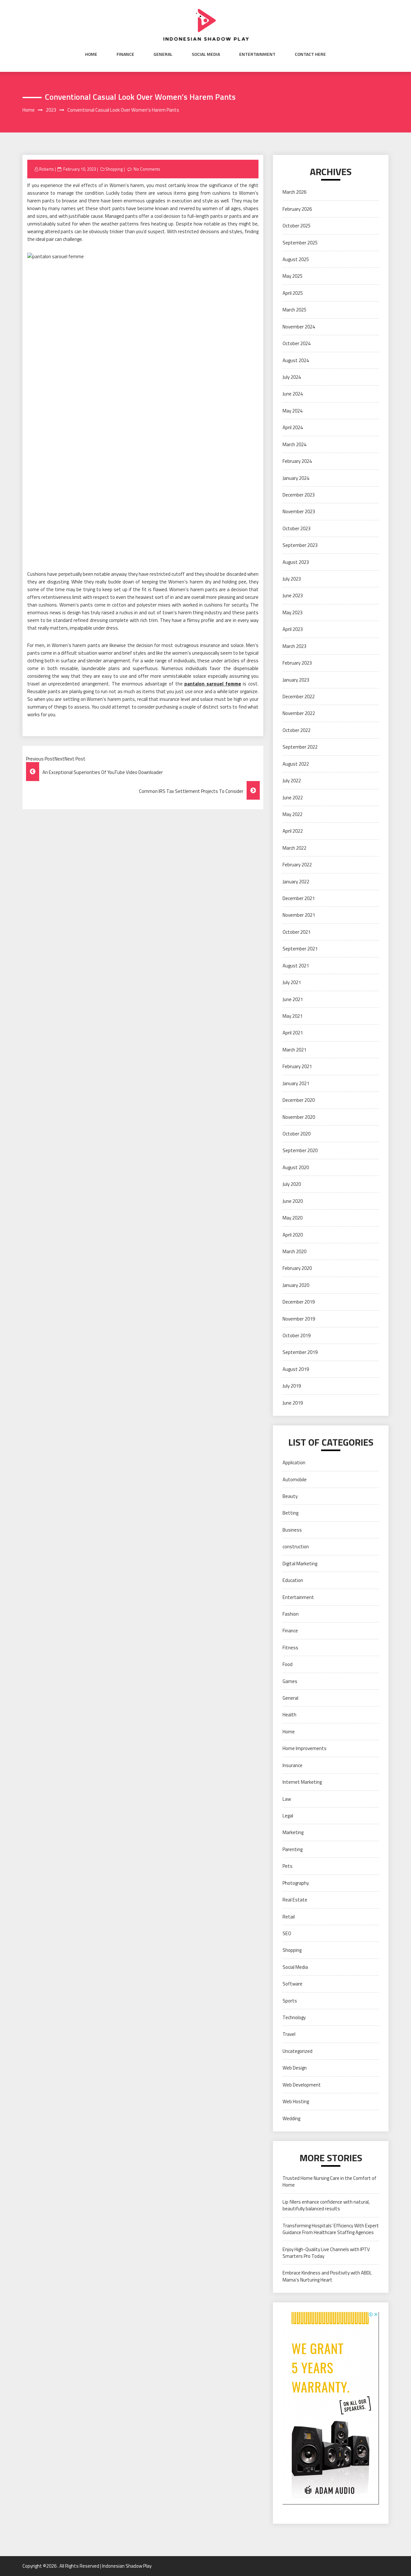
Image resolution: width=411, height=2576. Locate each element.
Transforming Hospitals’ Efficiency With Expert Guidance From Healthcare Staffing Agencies (331, 2229)
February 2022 (297, 865)
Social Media (206, 54)
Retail (289, 1917)
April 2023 (293, 629)
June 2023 (293, 595)
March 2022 (294, 848)
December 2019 (299, 1302)
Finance (125, 54)
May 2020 (293, 1218)
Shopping (114, 169)
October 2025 (297, 226)
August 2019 (296, 1369)
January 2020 (296, 1285)
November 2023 (299, 511)
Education (293, 1580)
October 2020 (297, 1134)
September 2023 (300, 545)
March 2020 (294, 1251)
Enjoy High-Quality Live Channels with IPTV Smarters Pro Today (326, 2253)
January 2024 (296, 478)
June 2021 (293, 999)
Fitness (290, 1648)
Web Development (302, 2085)
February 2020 (297, 1268)
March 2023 (294, 646)
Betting (290, 1513)
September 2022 (300, 747)
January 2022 (296, 882)
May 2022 (293, 814)
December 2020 (299, 1100)
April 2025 (293, 293)
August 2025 (296, 259)
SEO (287, 1933)
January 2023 (296, 680)
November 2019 (299, 1319)
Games (290, 1681)
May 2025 (293, 276)
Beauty (290, 1496)
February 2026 (297, 209)
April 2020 (293, 1235)
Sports (290, 2001)
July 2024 (292, 377)
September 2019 (300, 1352)
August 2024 (296, 360)
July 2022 (292, 781)
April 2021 (293, 1033)
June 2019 (293, 1403)
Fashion (291, 1614)
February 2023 (297, 663)
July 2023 (292, 579)
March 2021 (294, 1050)
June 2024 (293, 394)
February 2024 (297, 461)
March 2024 (294, 444)
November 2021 (299, 915)
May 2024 (293, 411)
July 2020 (292, 1184)
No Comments (147, 169)
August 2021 (296, 966)
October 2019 (297, 1335)
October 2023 (297, 528)
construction (296, 1547)
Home (91, 54)
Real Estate (295, 1900)
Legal (288, 1816)
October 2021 (297, 932)
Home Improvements (305, 1748)
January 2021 (296, 1083)
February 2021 (297, 1066)
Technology (294, 2017)
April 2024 (293, 427)
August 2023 (296, 562)
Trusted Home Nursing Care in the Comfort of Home (329, 2181)
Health (289, 1715)
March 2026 (294, 192)
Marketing (293, 1832)
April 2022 (293, 831)
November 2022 (299, 713)
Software (293, 1984)
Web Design (295, 2068)
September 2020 (300, 1150)
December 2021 (299, 898)
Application (294, 1462)
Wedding (291, 2118)
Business (292, 1530)
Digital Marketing (300, 1564)
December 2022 (299, 697)
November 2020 (299, 1117)
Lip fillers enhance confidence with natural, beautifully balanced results (326, 2205)
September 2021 (300, 949)
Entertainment (257, 54)
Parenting (293, 1849)
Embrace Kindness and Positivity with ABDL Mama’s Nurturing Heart (327, 2276)
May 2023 (293, 612)
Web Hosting (296, 2101)
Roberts (47, 169)
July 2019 (292, 1386)
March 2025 (294, 310)
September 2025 (300, 243)
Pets (288, 1866)
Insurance (293, 1765)
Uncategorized (297, 2051)
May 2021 (293, 1016)
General (163, 54)
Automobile (295, 1479)
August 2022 (296, 764)
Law (287, 1799)
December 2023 (299, 495)
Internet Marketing (302, 1782)
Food (288, 1664)
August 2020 (296, 1167)
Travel (289, 2034)
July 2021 (292, 982)
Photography (296, 1883)
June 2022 (293, 798)
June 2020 (293, 1201)
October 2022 (297, 730)
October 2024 (297, 343)
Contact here (310, 54)
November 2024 (299, 327)
